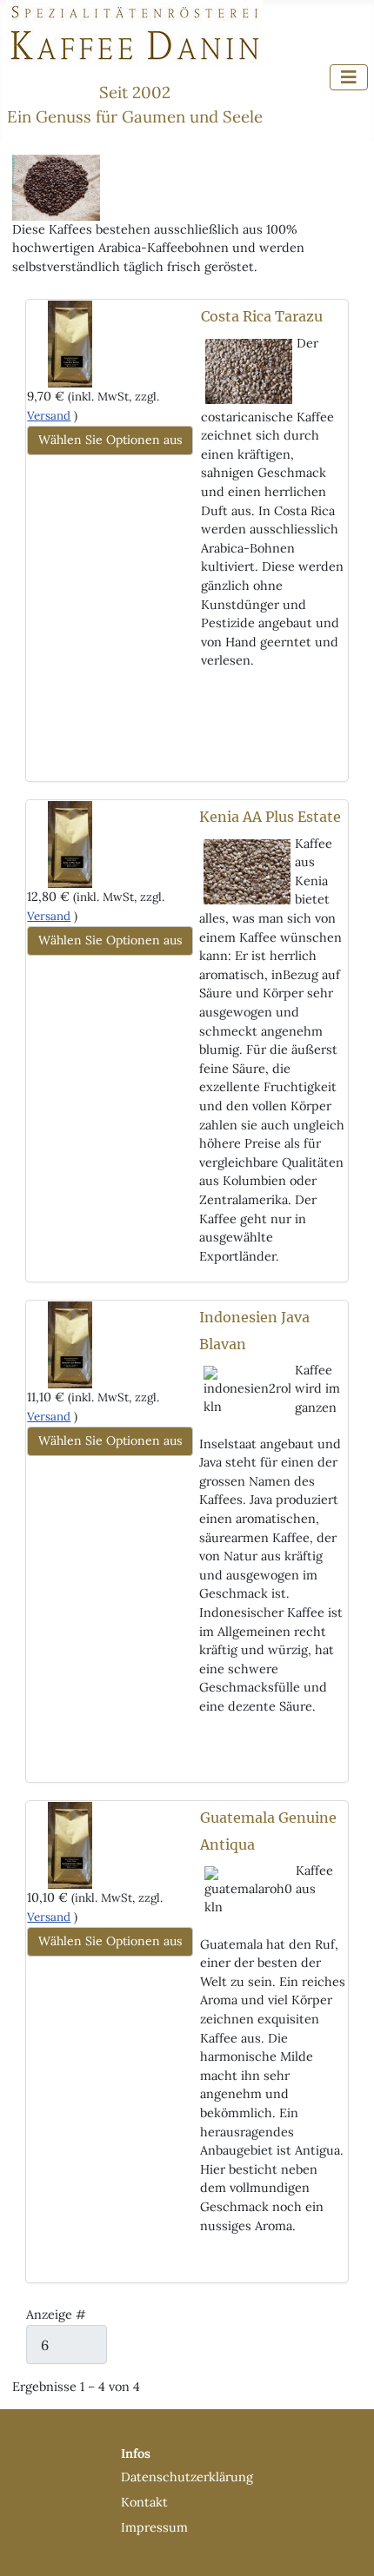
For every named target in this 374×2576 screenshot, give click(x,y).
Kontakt (144, 2502)
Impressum (154, 2527)
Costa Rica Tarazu (262, 316)
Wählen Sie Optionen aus (110, 440)
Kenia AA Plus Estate (270, 817)
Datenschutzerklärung (187, 2477)
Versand (49, 416)
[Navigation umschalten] (349, 77)
